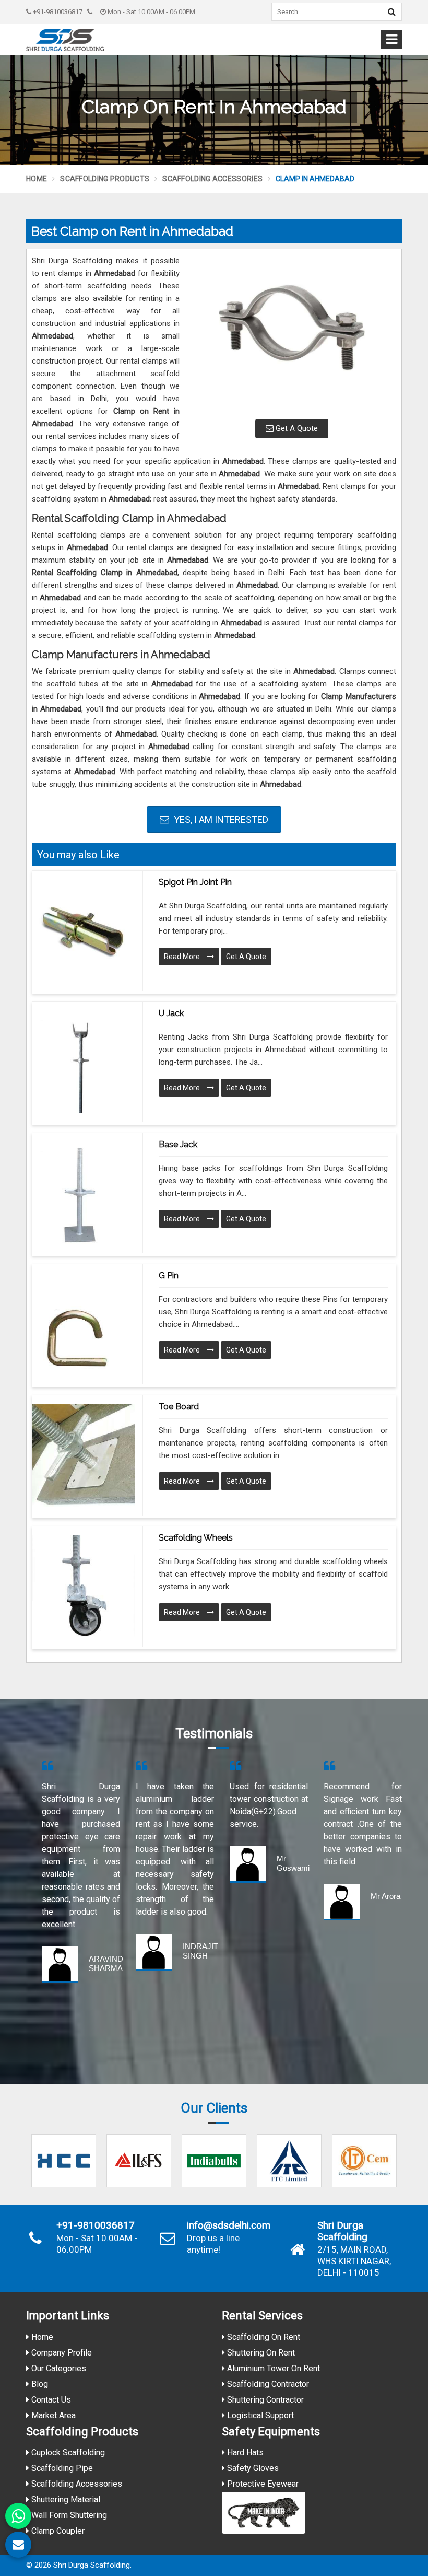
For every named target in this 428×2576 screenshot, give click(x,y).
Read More (183, 957)
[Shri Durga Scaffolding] (65, 40)
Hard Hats (244, 2452)
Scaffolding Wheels (196, 1538)
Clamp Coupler (57, 2531)
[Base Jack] (84, 1193)
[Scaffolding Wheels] (84, 1587)
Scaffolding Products (105, 179)
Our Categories (58, 2368)
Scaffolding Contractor (267, 2384)
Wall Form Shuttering (68, 2515)
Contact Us (50, 2400)
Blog (39, 2384)
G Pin (169, 1275)
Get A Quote (296, 428)
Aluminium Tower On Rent (272, 2368)
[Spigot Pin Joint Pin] (84, 931)
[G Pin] (84, 1324)
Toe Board (179, 1407)
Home (37, 179)
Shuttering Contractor (264, 2400)
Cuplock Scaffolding (67, 2452)
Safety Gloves (252, 2468)
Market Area (52, 2415)
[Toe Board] (84, 1455)
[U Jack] (84, 1062)
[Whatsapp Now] (18, 2516)
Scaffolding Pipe (61, 2468)
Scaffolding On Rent (263, 2337)
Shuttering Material (65, 2499)
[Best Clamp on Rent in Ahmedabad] (292, 333)
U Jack (171, 1013)
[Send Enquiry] (18, 2545)
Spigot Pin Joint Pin (195, 882)
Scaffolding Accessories (212, 179)
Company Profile (61, 2353)
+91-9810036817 (57, 12)
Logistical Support (259, 2415)
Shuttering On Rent (260, 2353)
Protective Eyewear (262, 2484)
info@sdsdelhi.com (229, 2225)
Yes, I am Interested (220, 819)
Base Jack (178, 1144)
